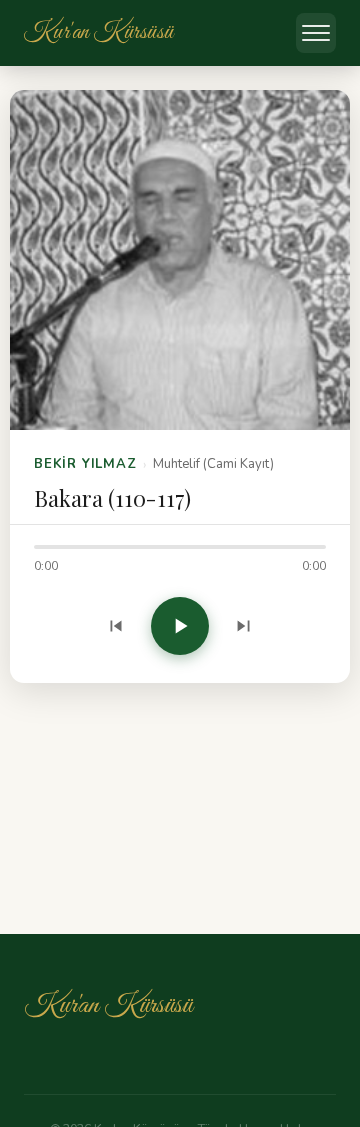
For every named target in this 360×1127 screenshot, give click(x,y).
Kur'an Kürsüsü (108, 1005)
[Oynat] (180, 626)
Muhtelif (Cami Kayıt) (213, 464)
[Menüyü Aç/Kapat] (316, 33)
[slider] (180, 547)
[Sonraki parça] (244, 626)
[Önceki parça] (116, 626)
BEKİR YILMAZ (85, 464)
